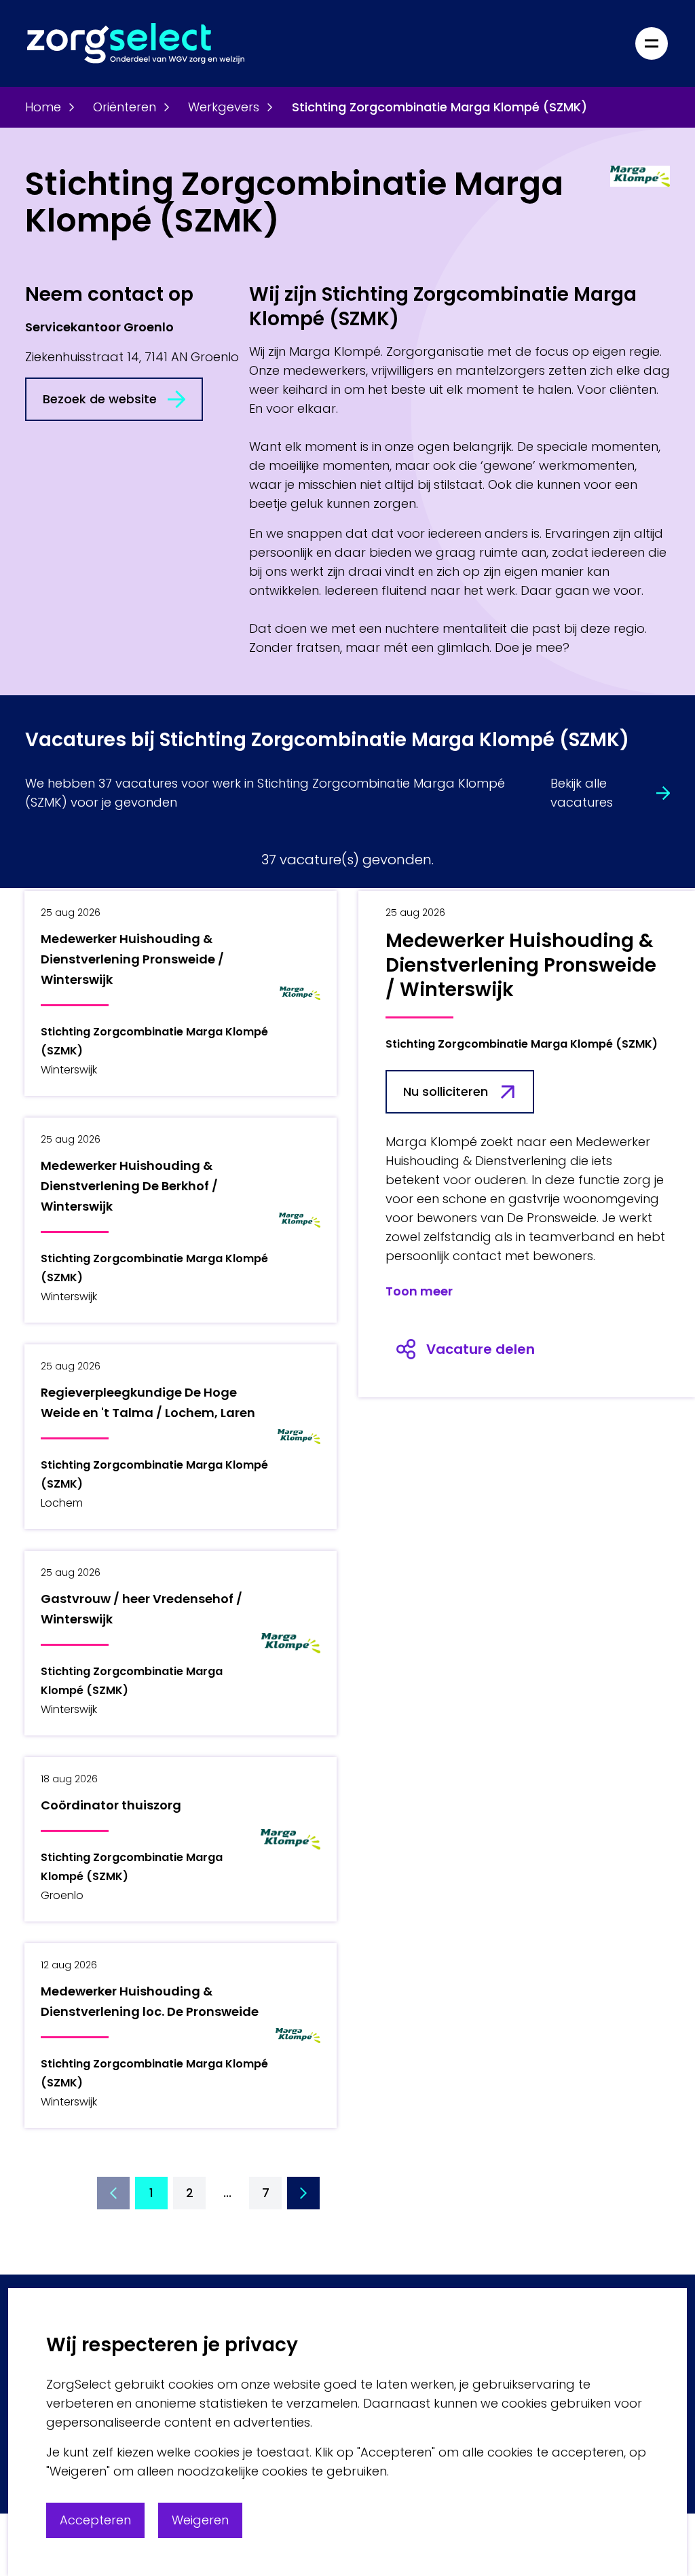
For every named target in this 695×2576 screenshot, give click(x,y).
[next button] (303, 2193)
